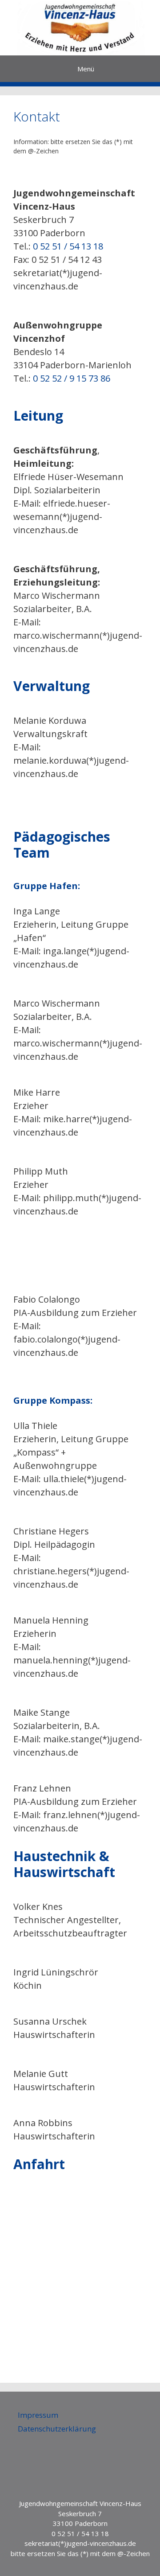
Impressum (38, 2415)
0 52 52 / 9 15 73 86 (72, 378)
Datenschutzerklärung (57, 2429)
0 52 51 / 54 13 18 (68, 246)
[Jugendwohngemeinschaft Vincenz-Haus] (80, 28)
